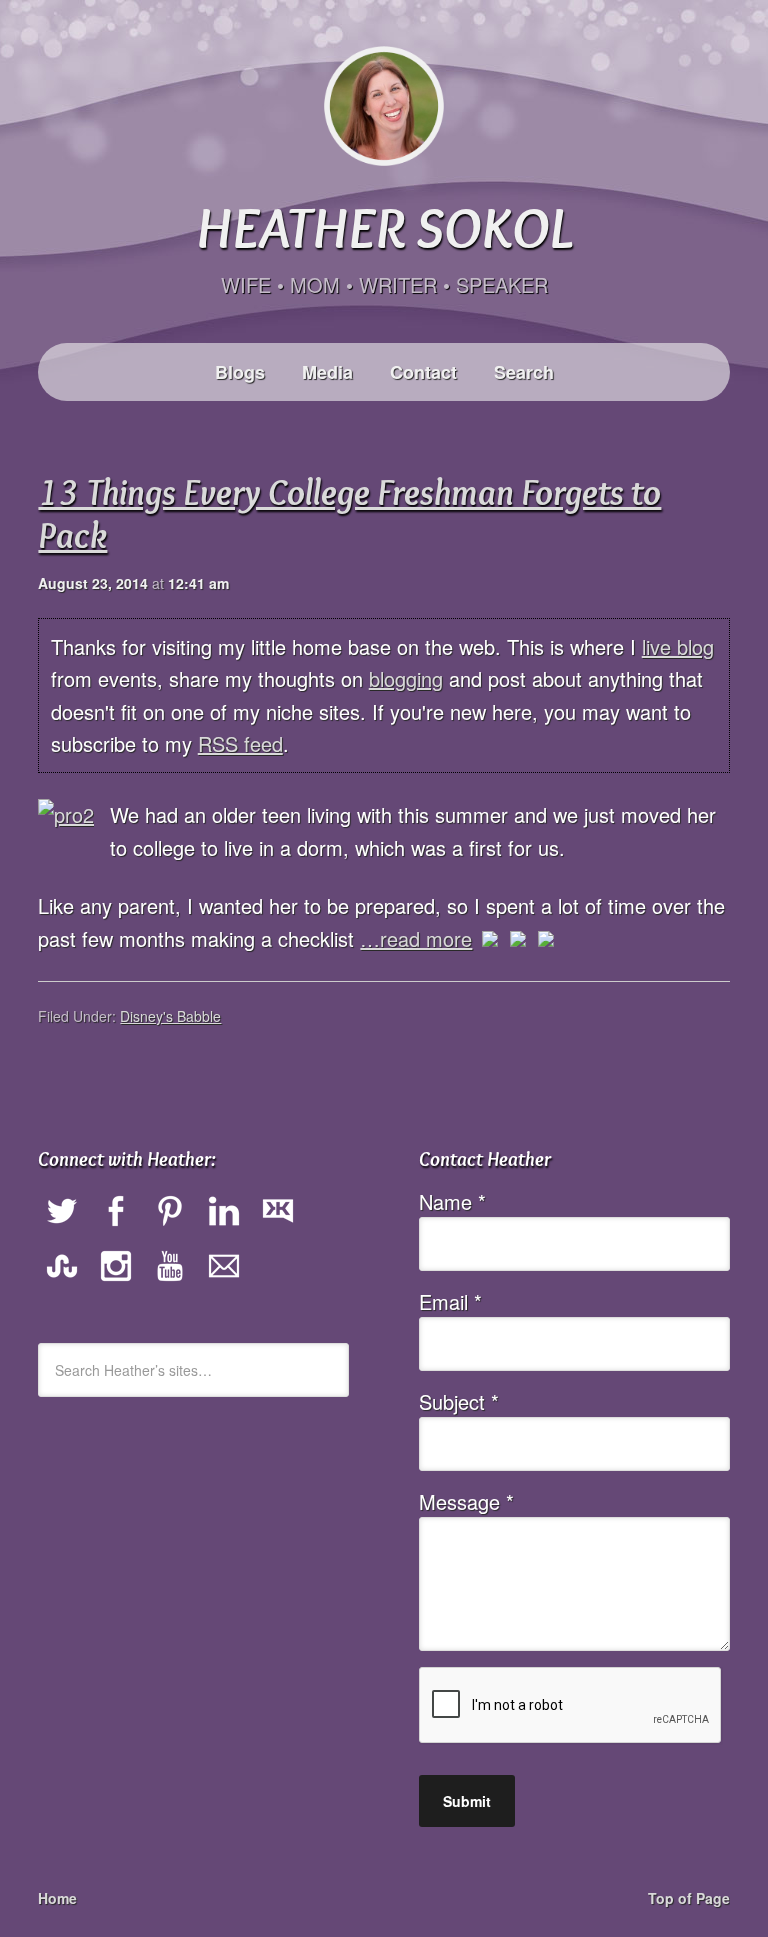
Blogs (240, 372)
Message (466, 1501)
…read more (416, 938)
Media (327, 372)
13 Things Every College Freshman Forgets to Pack (349, 513)
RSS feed (240, 743)
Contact (423, 372)
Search (524, 372)
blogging (406, 678)
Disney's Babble (170, 1016)
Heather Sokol (384, 226)
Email (450, 1301)
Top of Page (689, 1898)
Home (57, 1898)
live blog (678, 646)
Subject (459, 1401)
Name (452, 1201)
